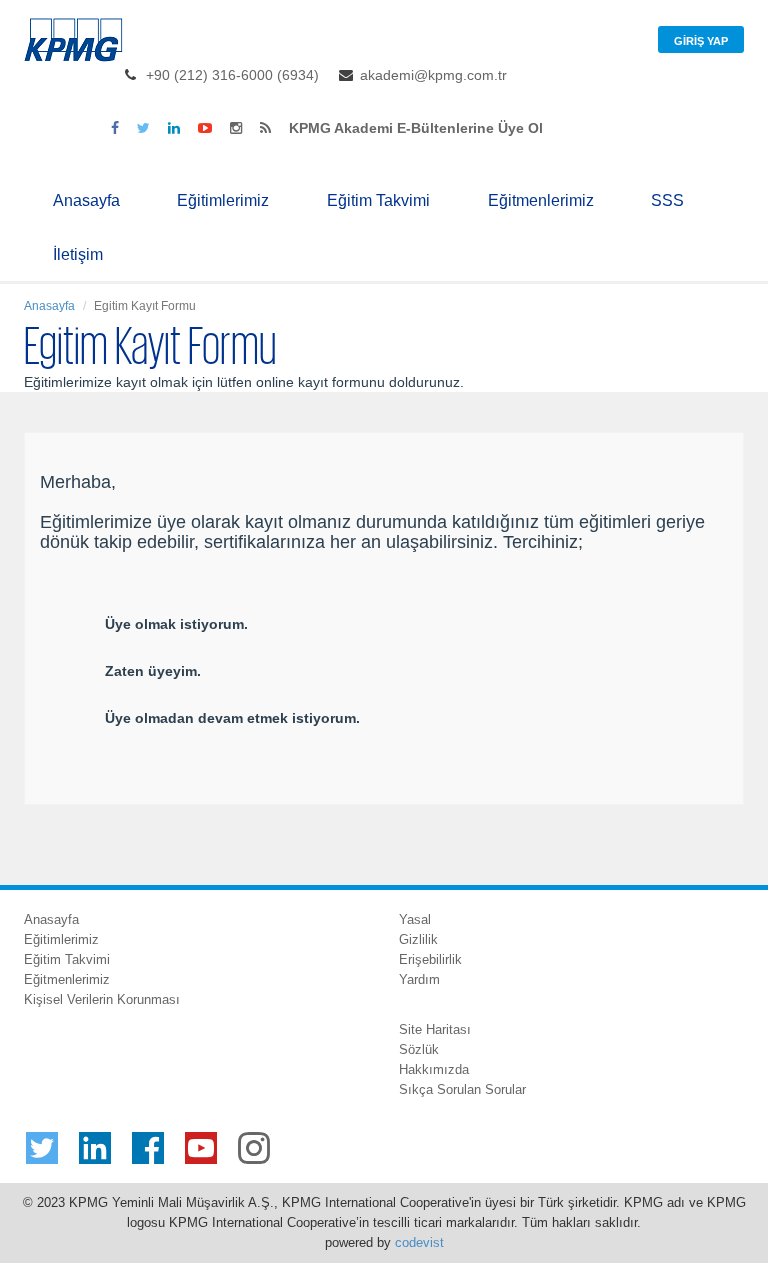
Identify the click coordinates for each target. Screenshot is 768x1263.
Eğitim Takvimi (378, 200)
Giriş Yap (701, 41)
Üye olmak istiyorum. (176, 624)
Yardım (419, 979)
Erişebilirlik (430, 959)
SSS (667, 200)
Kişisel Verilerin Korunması (102, 999)
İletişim (78, 254)
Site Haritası (435, 1029)
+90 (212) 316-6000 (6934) (232, 75)
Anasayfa (86, 200)
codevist (419, 1242)
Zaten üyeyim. (153, 671)
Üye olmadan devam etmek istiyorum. (232, 718)
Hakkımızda (434, 1069)
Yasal (415, 919)
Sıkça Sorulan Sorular (462, 1089)
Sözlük (419, 1049)
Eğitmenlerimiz (541, 200)
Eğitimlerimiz (223, 200)
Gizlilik (418, 939)
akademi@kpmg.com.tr (433, 75)
